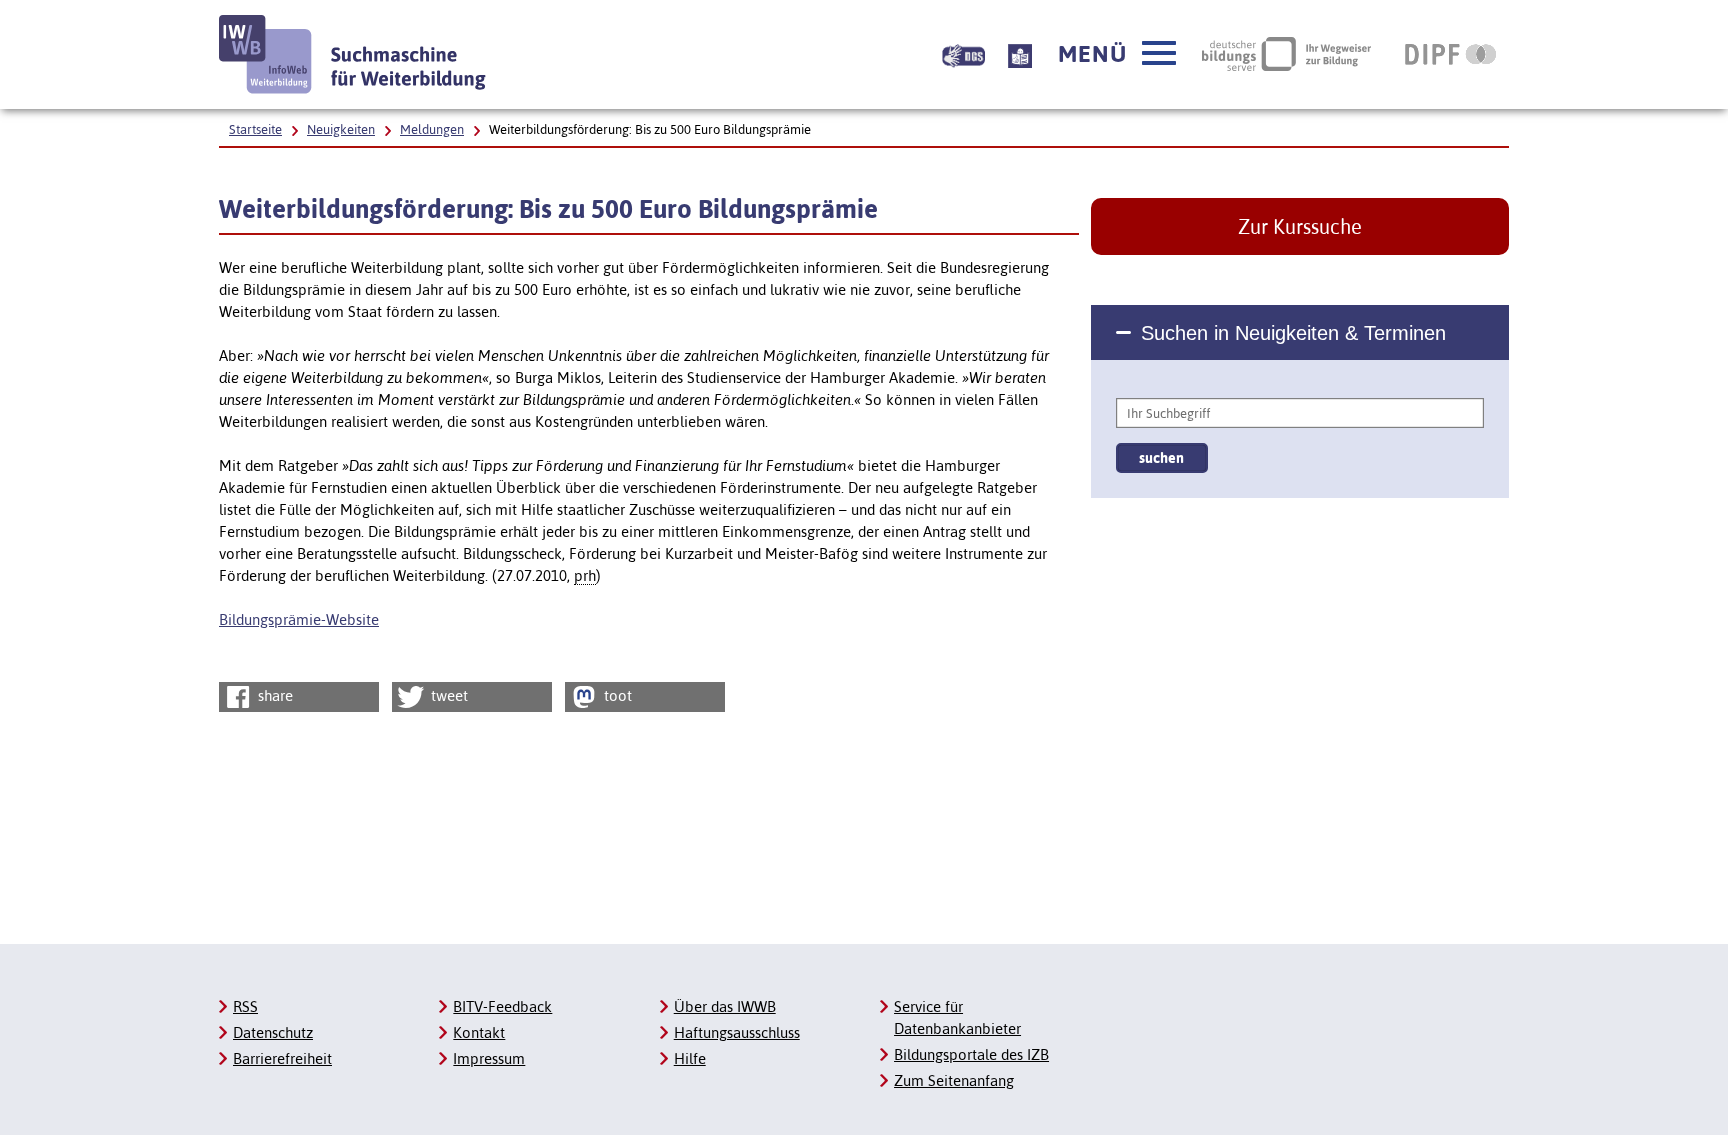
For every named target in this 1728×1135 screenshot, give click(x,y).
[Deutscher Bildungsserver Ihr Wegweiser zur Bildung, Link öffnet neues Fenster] (1286, 54)
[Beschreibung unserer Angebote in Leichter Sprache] (1020, 54)
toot (616, 695)
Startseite (255, 129)
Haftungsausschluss (737, 1032)
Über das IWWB (725, 1006)
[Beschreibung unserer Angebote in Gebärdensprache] (963, 54)
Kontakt (479, 1032)
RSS (245, 1006)
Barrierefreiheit (282, 1058)
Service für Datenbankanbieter (957, 1017)
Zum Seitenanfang (954, 1080)
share (273, 695)
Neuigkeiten (341, 129)
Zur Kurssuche (1300, 226)
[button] (1117, 54)
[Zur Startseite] (353, 54)
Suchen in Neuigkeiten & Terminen (1293, 333)
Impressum (489, 1058)
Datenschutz (273, 1032)
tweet (447, 695)
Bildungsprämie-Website (299, 619)
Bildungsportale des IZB (971, 1054)
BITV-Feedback (502, 1006)
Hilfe (690, 1058)
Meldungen (432, 129)
